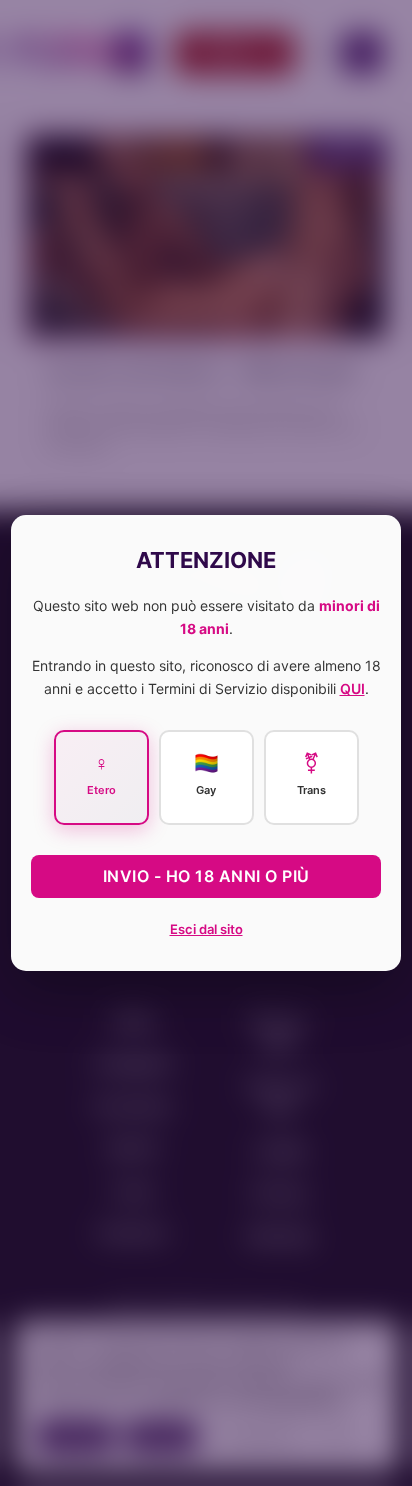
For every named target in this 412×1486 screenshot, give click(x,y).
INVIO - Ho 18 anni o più (206, 876)
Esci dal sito (206, 929)
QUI (352, 688)
